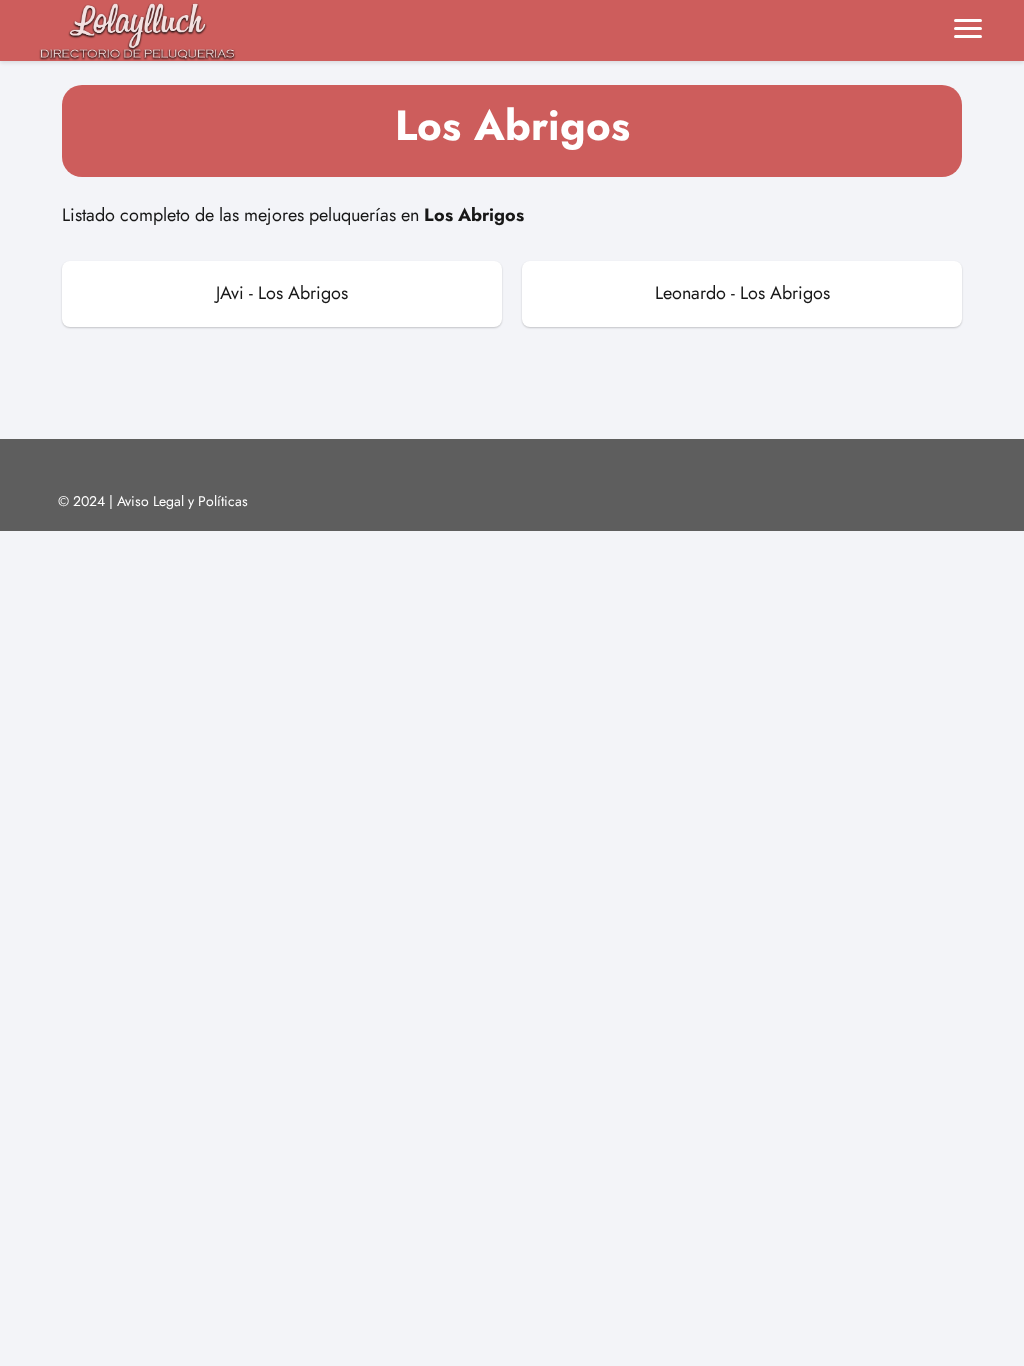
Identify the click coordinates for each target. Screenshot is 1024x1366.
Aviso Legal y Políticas (182, 501)
